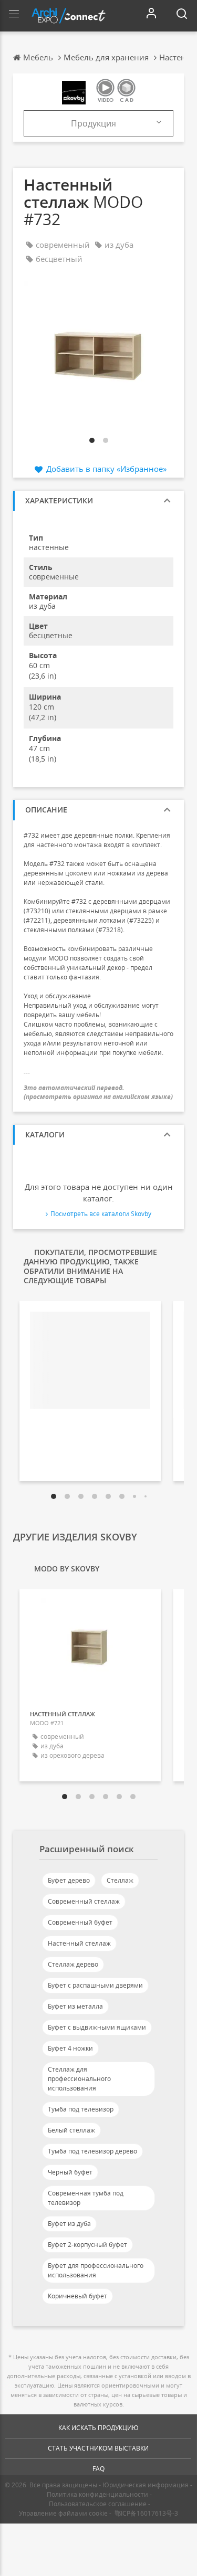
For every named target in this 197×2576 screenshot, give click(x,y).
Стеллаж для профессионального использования (79, 2079)
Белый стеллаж (71, 2130)
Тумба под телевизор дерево (92, 2151)
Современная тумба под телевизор (86, 2198)
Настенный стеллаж (79, 1943)
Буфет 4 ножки (70, 2048)
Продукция (94, 123)
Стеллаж (120, 1880)
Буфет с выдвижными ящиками (97, 2027)
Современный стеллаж (84, 1901)
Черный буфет (70, 2172)
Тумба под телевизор (81, 2109)
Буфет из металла (75, 2006)
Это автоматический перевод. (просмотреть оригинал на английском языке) (98, 1092)
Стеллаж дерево (73, 1964)
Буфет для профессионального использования (96, 2270)
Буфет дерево (69, 1880)
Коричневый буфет (77, 2296)
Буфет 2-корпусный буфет (87, 2245)
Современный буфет (80, 1922)
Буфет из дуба (69, 2224)
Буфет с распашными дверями (95, 1985)
